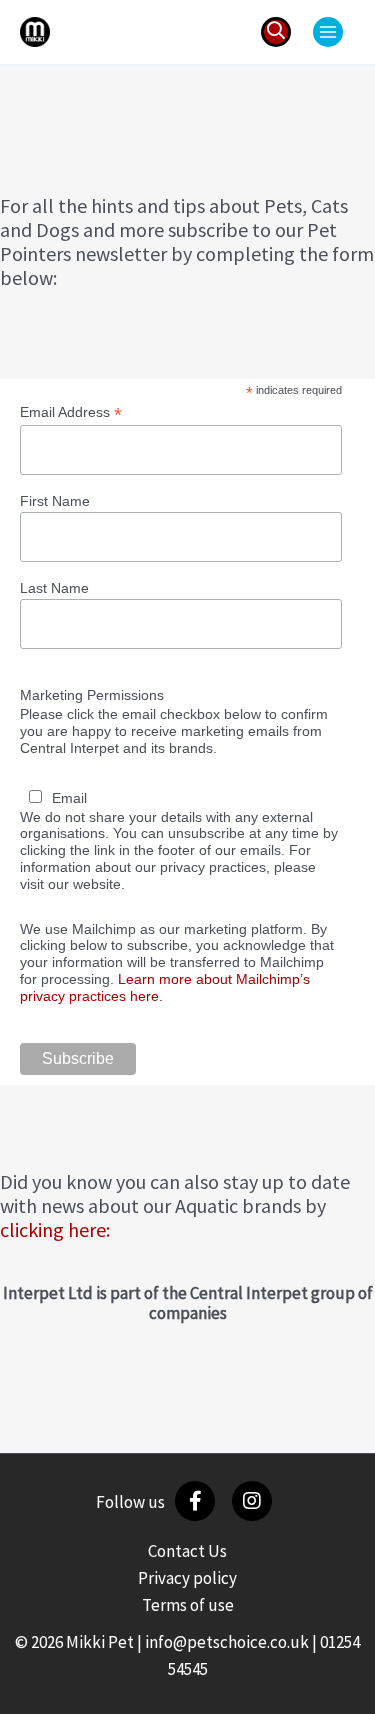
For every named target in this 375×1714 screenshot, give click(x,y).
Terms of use (188, 1605)
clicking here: (55, 1229)
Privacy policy (187, 1578)
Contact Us (187, 1551)
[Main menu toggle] (328, 32)
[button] (276, 32)
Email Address (71, 412)
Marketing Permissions (92, 695)
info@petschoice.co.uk (227, 1642)
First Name (55, 501)
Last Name (54, 588)
